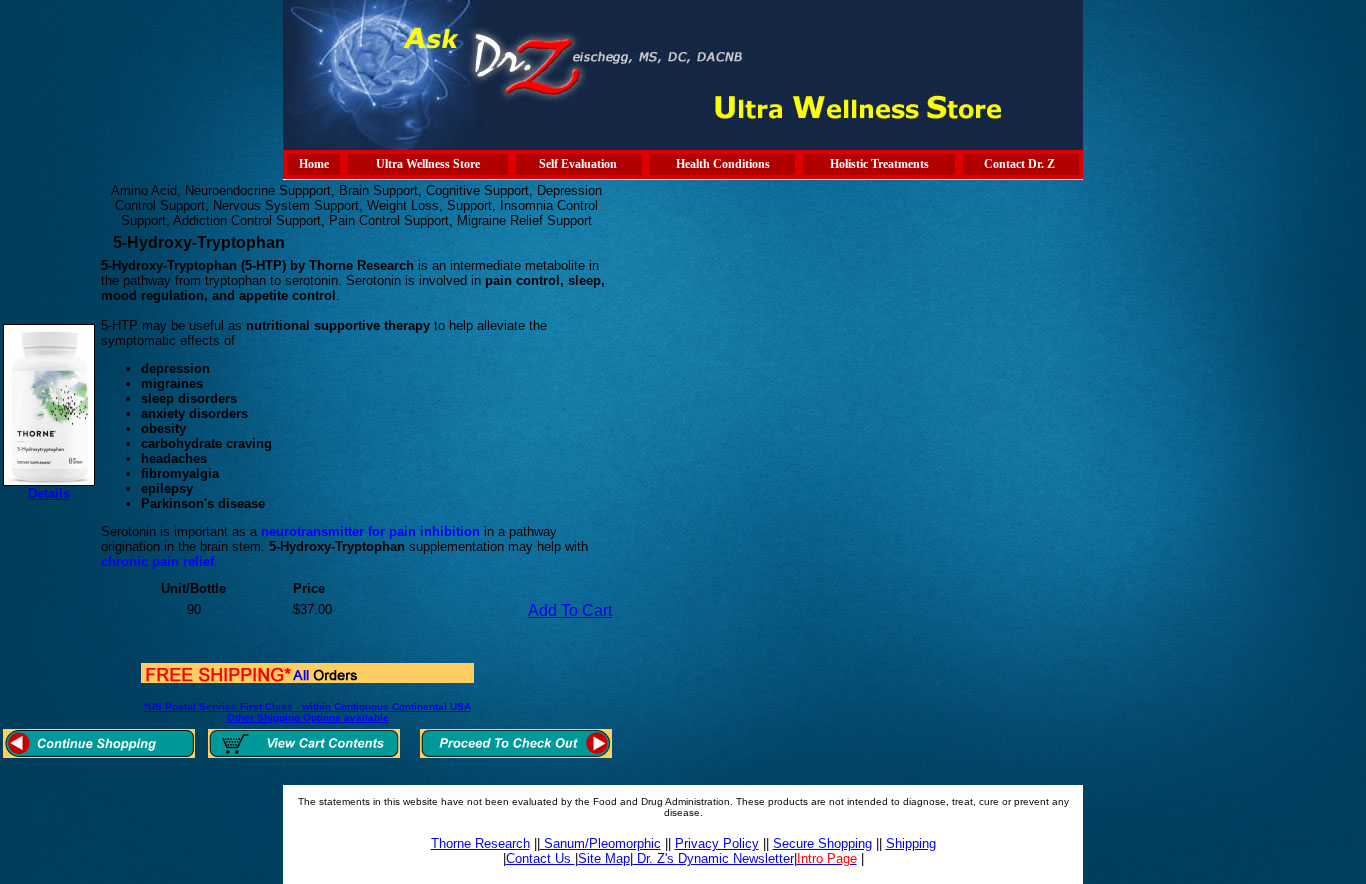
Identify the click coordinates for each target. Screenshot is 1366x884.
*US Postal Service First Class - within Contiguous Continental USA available (307, 712)
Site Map (604, 858)
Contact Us (540, 858)
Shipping (911, 843)
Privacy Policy (717, 843)
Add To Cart (570, 610)
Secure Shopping (822, 843)
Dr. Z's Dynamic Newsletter (713, 858)
